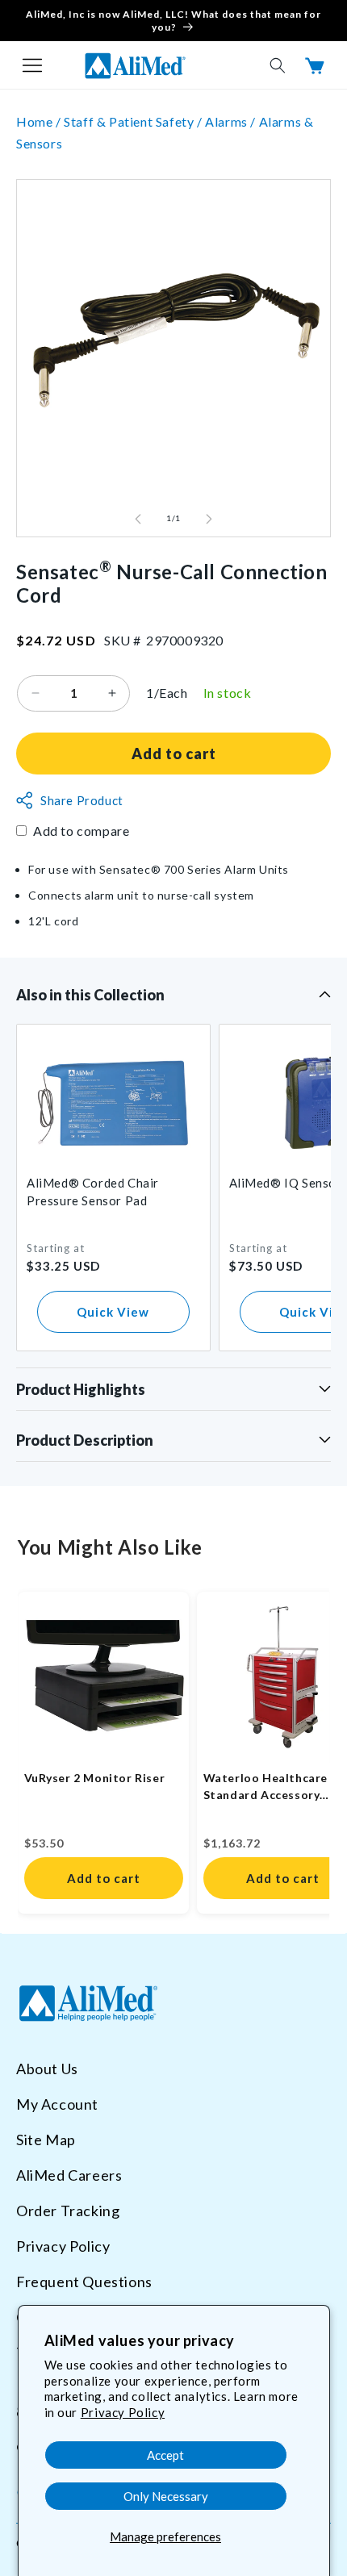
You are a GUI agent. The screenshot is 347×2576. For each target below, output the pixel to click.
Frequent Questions (84, 2282)
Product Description (85, 1440)
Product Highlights (81, 1389)
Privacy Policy (123, 2412)
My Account (57, 2104)
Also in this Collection (90, 995)
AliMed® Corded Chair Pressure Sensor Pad (93, 1192)
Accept (165, 2455)
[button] (32, 65)
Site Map (46, 2140)
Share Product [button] (82, 800)
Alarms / (232, 121)
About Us (47, 2069)
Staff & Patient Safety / (134, 121)
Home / (40, 121)
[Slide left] (138, 519)
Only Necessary (166, 2496)
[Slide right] (209, 519)
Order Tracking (68, 2211)
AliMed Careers (69, 2175)
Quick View (113, 1312)
